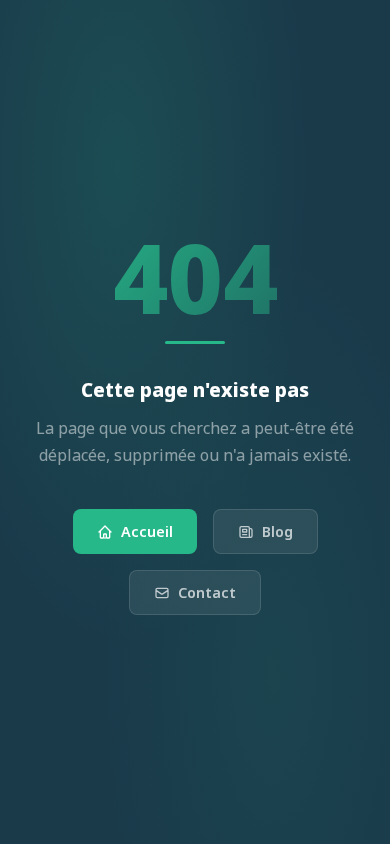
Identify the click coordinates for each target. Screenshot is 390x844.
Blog (277, 531)
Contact (207, 592)
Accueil (147, 531)
